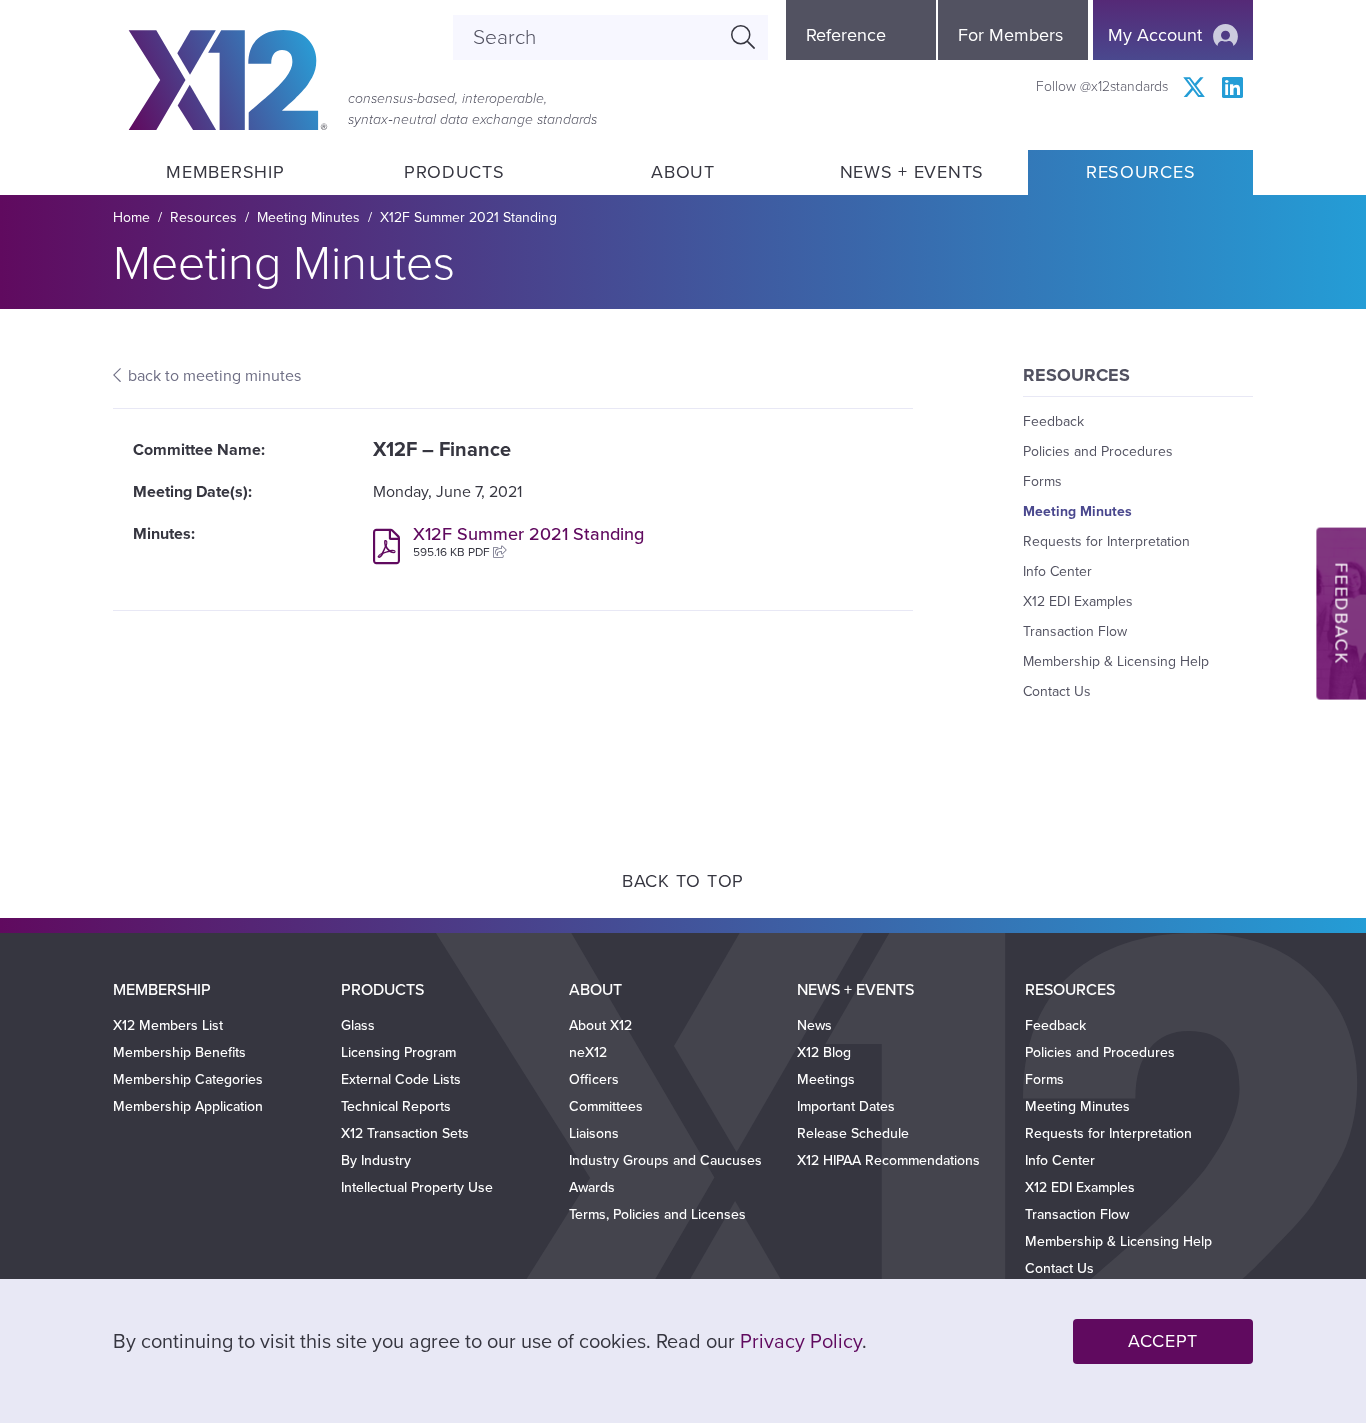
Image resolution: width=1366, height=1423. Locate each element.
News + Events (912, 172)
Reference (846, 35)
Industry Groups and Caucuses (665, 1160)
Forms (1042, 481)
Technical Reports (396, 1106)
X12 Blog (824, 1052)
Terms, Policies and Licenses (657, 1214)
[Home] (228, 80)
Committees (606, 1106)
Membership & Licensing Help (1116, 661)
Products (454, 172)
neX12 (588, 1052)
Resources (1140, 172)
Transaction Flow (1075, 631)
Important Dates (846, 1106)
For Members (1010, 35)
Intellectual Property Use (417, 1187)
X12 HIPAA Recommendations (888, 1160)
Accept (1163, 1341)
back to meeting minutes (214, 376)
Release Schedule (853, 1133)
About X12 (600, 1025)
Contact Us (1057, 691)
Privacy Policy (801, 1342)
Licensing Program (398, 1052)
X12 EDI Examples (1078, 601)
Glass (358, 1025)
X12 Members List (168, 1025)
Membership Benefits (179, 1052)
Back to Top (683, 881)
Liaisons (594, 1133)
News (814, 1025)
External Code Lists (401, 1079)
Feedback (1053, 421)
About (683, 172)
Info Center (1057, 571)
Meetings (826, 1079)
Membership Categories (188, 1079)
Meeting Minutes (308, 217)
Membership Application (188, 1106)
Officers (594, 1079)
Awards (592, 1187)
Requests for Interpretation (1106, 541)
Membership (225, 172)
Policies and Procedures (1098, 451)
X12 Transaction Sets (405, 1133)
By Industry (376, 1160)
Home (131, 217)
